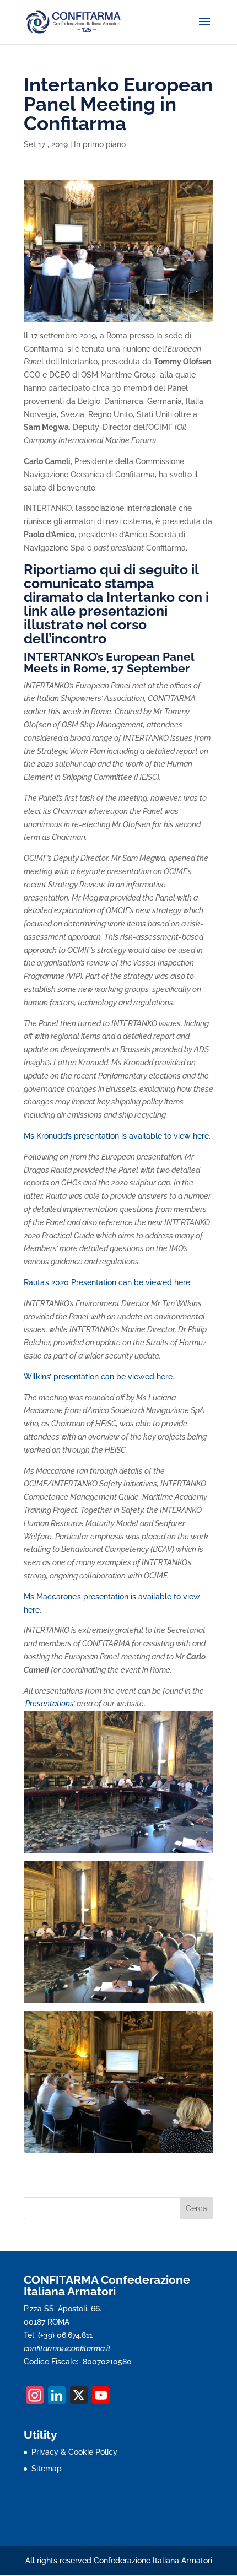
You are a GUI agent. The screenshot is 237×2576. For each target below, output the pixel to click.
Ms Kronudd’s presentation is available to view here (116, 1136)
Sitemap (47, 2469)
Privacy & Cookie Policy (74, 2452)
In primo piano (100, 144)
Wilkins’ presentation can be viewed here (98, 1377)
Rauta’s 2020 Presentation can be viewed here (107, 1282)
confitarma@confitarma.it (67, 2348)
